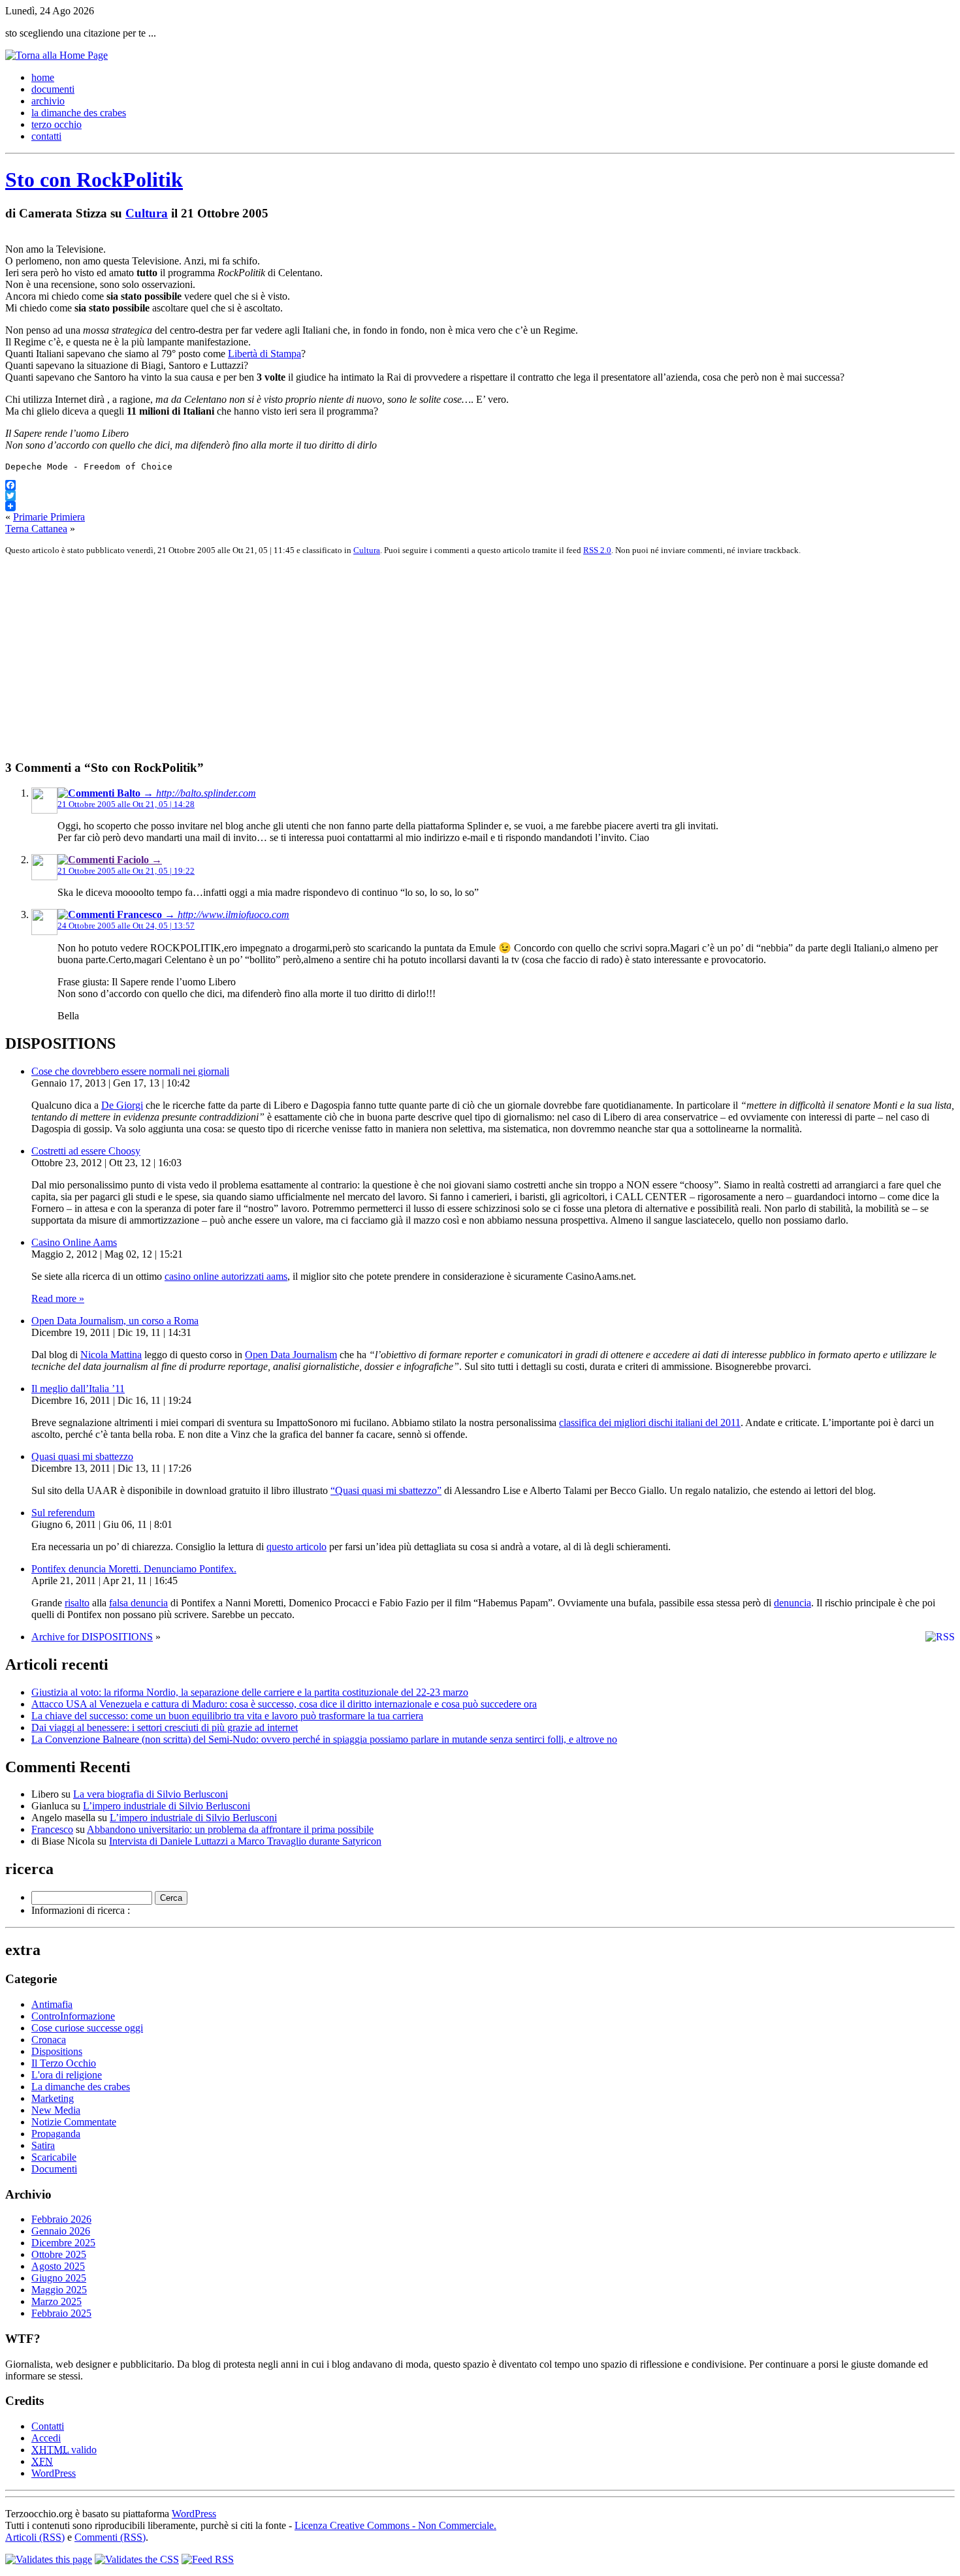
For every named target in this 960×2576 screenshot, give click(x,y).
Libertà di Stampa (264, 354)
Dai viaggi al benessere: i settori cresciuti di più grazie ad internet (165, 1727)
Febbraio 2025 (61, 2313)
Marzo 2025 (56, 2301)
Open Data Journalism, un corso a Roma (115, 1321)
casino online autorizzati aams (226, 1276)
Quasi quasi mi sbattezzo (82, 1456)
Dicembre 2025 (63, 2243)
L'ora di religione (67, 2075)
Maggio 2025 (59, 2290)
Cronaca (49, 2040)
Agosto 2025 (58, 2266)
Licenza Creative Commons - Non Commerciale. (395, 2525)
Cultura (147, 213)
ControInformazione (73, 2016)
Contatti (48, 2426)
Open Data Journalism (291, 1355)
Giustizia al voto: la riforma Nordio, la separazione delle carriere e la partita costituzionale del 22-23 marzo (250, 1692)
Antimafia (52, 2004)
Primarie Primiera (49, 517)
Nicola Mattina (111, 1355)
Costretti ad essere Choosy (86, 1151)
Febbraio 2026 (61, 2219)
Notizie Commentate (74, 2122)
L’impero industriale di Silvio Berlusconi (167, 1806)
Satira (43, 2145)
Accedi (46, 2438)
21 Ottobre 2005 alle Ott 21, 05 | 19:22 (126, 871)
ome (43, 77)
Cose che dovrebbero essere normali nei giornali (130, 1071)
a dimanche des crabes (79, 113)
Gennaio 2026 (61, 2231)
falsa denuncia (138, 1603)
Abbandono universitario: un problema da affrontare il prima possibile (230, 1829)
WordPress (54, 2473)
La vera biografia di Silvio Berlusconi (151, 1794)
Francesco (52, 1829)
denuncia (792, 1603)
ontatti (46, 136)
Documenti (54, 2169)
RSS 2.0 (597, 550)
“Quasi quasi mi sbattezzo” (386, 1490)
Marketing (53, 2098)
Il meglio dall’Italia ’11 (78, 1389)
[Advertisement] (397, 658)
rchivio (48, 101)
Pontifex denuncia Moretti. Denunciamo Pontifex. (134, 1569)
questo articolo (296, 1547)
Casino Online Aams (74, 1242)
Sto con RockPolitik (94, 180)
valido (64, 2450)
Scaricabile (54, 2157)
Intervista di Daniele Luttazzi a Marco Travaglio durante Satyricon (245, 1841)
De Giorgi (122, 1105)
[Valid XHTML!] (49, 2559)
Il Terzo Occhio (64, 2063)
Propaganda (56, 2134)
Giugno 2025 (59, 2278)
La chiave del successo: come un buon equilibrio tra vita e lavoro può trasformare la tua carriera (227, 1716)
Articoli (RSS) (35, 2537)
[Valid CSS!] (137, 2559)
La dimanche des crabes (81, 2087)
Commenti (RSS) (110, 2537)
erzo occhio (56, 124)
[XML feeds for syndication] (208, 2559)
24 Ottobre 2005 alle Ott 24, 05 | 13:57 (126, 926)
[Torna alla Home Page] (56, 55)
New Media (56, 2110)
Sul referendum (63, 1513)
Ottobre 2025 (59, 2254)
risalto (77, 1603)
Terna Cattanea (36, 529)
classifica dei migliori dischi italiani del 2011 (650, 1423)
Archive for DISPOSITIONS (92, 1637)
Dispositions (57, 2051)
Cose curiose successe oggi (87, 2028)
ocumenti (53, 89)
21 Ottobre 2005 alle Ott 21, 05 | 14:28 (126, 804)
